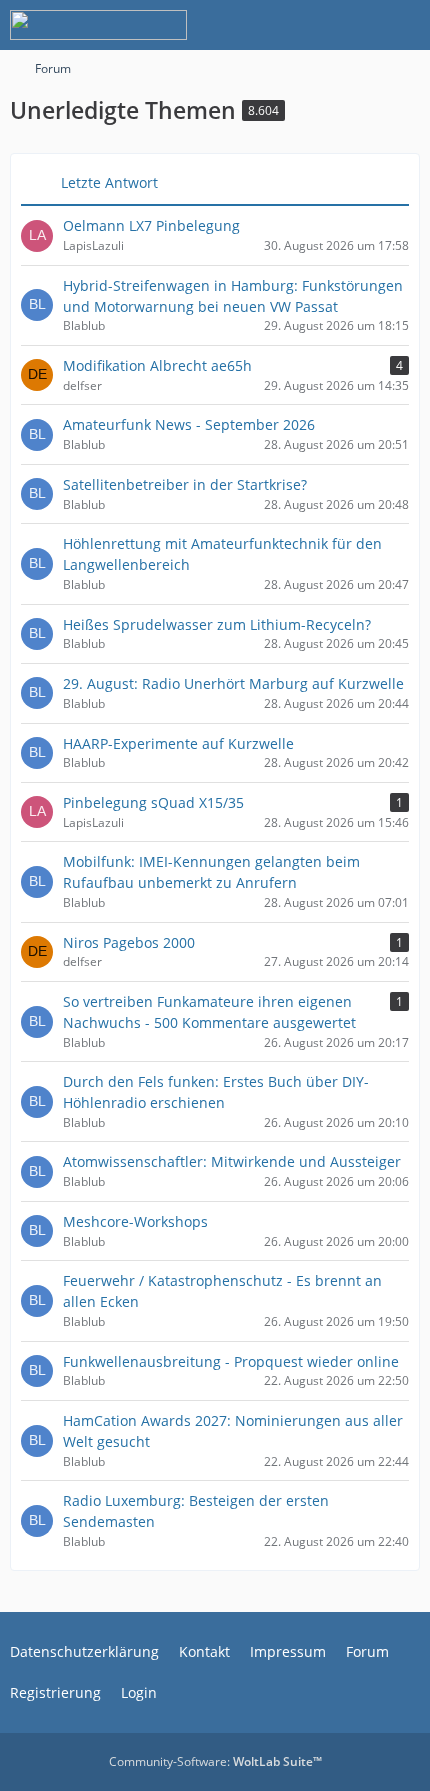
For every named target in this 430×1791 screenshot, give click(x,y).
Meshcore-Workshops (135, 1221)
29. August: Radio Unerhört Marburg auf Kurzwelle (233, 683)
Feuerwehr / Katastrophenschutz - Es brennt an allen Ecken (222, 1291)
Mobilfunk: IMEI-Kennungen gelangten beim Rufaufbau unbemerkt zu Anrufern (211, 872)
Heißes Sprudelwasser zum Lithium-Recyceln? (217, 624)
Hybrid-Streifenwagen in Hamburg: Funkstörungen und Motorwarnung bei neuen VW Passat (233, 296)
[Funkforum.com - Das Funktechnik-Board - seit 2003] (98, 25)
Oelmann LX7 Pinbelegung (151, 225)
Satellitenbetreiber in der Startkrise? (185, 484)
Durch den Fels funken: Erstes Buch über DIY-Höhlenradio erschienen (216, 1092)
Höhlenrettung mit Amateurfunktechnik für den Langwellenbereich (222, 554)
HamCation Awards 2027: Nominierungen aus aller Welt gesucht (233, 1431)
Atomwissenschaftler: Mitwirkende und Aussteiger (232, 1161)
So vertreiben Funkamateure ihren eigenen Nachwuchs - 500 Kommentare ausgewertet (209, 1012)
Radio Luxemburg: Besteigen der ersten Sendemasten (196, 1511)
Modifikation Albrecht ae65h (157, 365)
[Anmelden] (354, 25)
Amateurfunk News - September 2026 (189, 424)
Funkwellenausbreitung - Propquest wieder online (231, 1361)
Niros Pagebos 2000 (129, 942)
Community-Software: (215, 1761)
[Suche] (304, 25)
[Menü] (404, 25)
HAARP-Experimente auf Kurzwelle (178, 743)
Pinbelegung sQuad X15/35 (153, 802)
